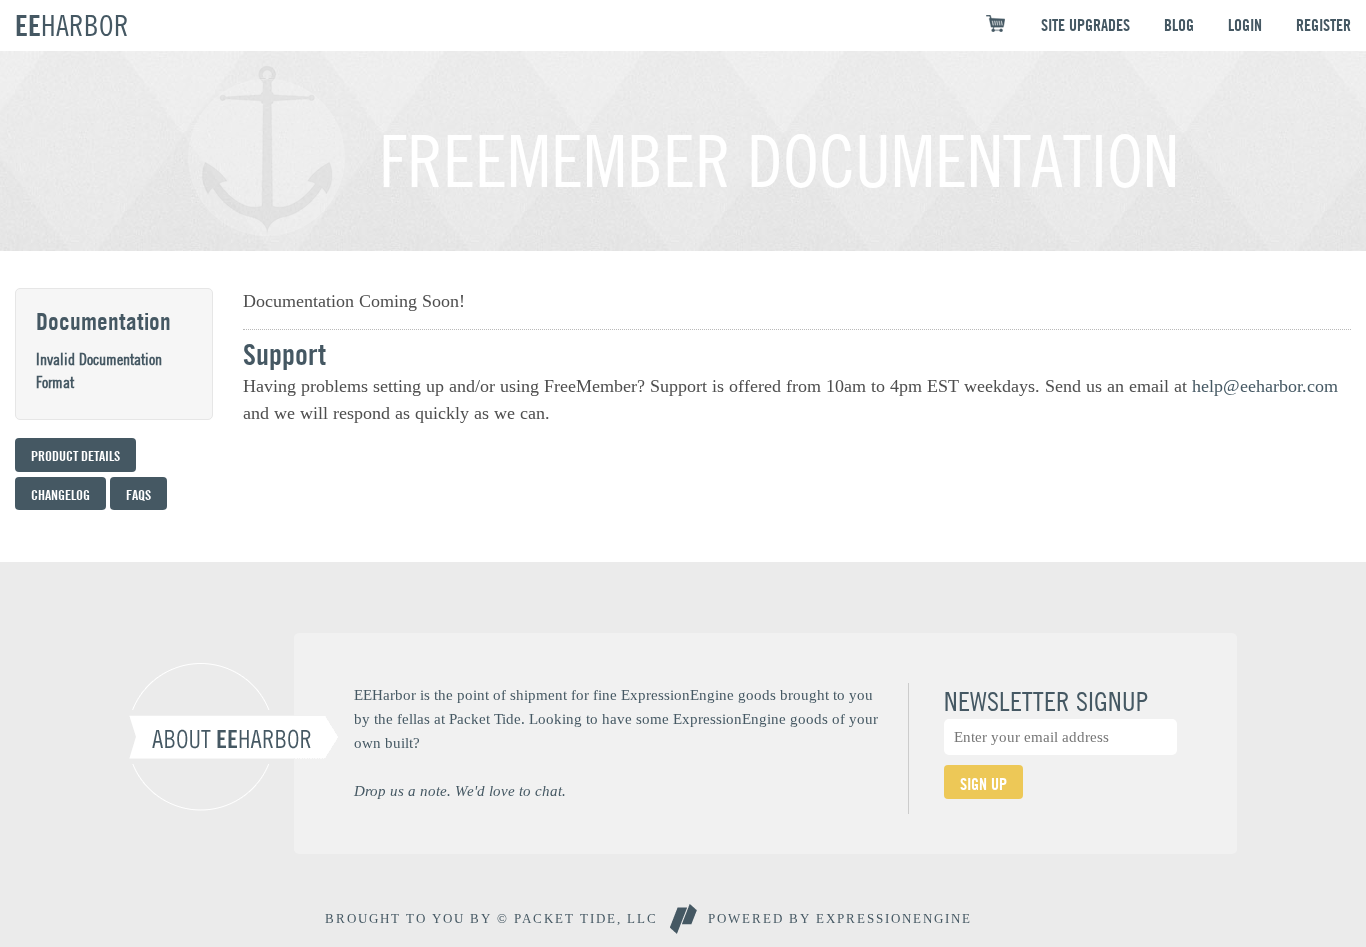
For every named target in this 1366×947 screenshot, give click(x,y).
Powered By (840, 918)
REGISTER (1323, 25)
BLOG (1179, 25)
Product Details (75, 455)
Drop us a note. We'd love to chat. (460, 790)
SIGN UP (983, 784)
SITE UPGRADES (1085, 25)
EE (72, 25)
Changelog (60, 494)
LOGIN (1245, 25)
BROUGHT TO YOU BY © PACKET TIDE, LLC (491, 918)
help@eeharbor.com (1265, 386)
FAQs (138, 494)
